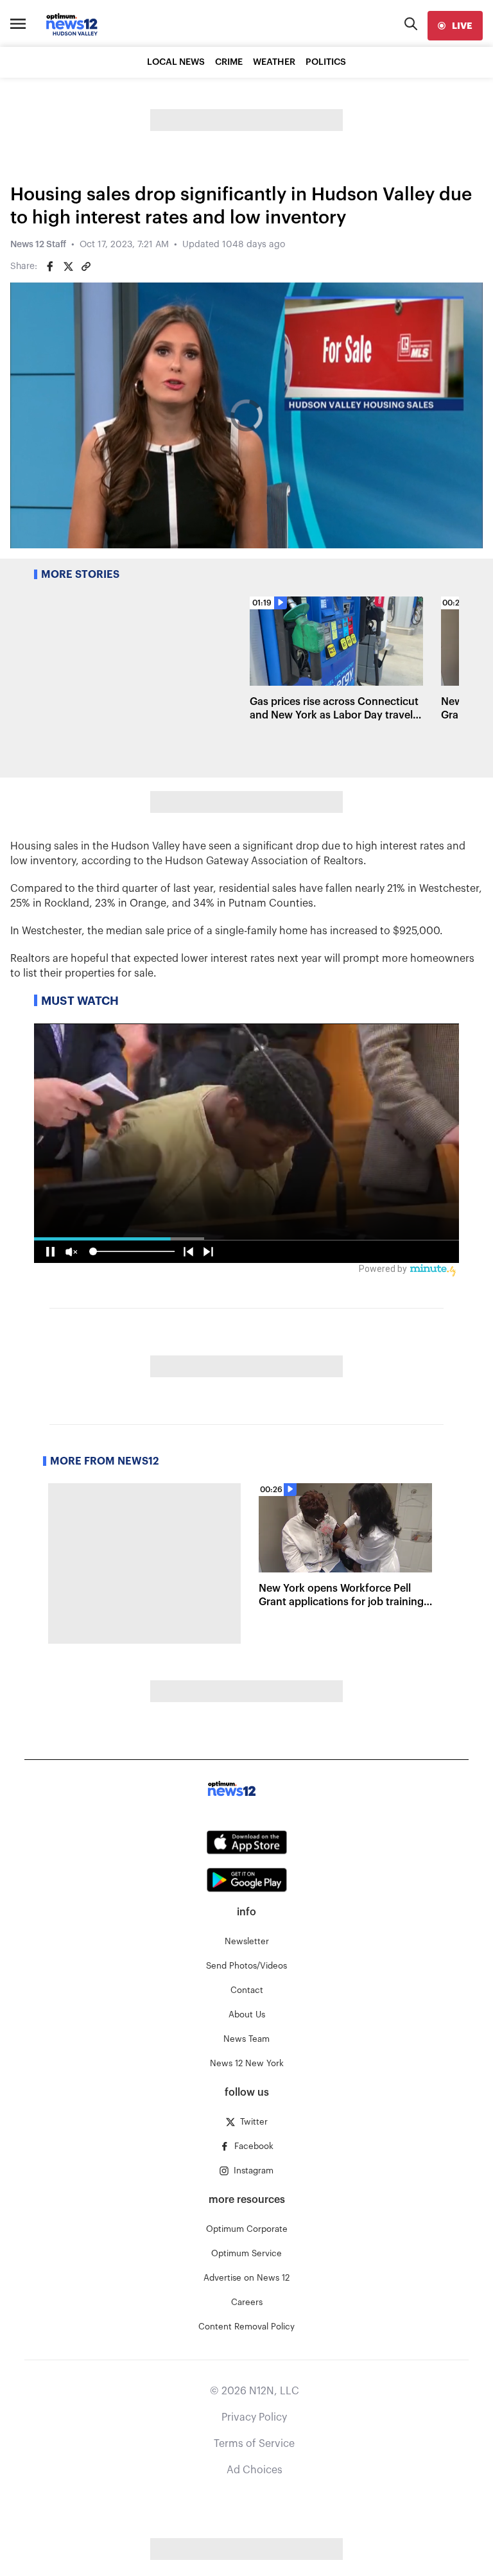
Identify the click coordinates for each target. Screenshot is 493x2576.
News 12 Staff (38, 245)
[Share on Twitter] (68, 266)
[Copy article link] (86, 266)
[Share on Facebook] (50, 266)
